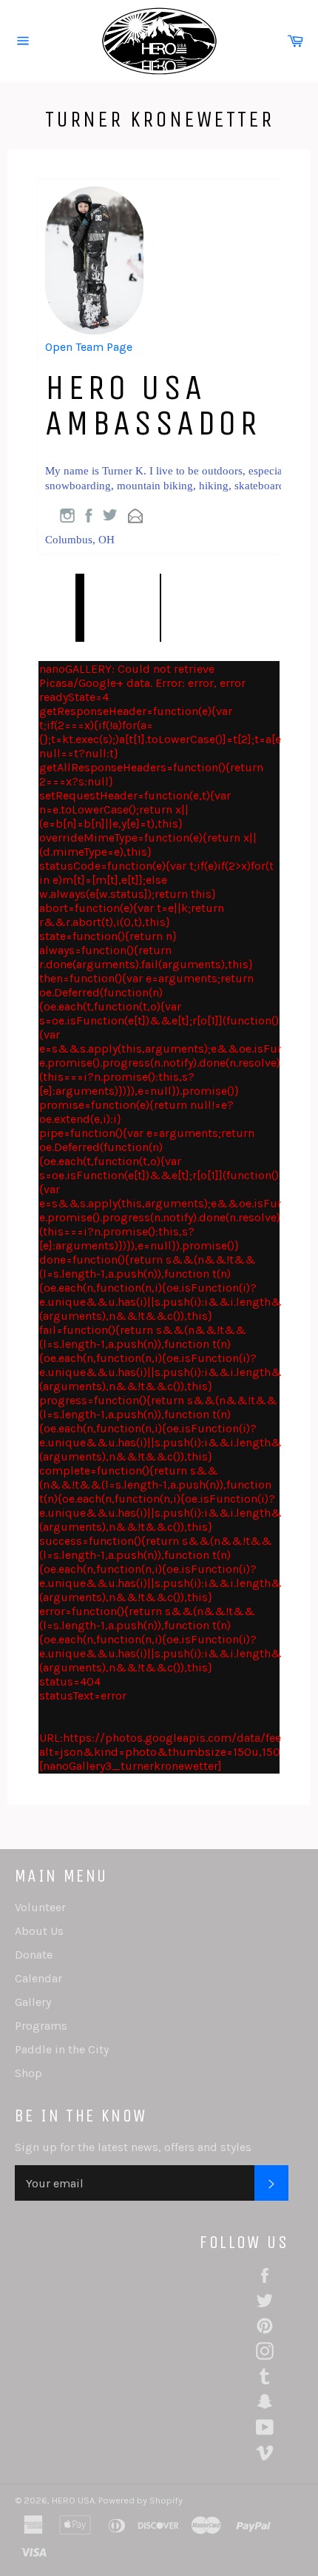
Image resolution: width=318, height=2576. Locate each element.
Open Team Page (89, 347)
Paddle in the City (62, 2049)
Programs (41, 2026)
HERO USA (73, 2500)
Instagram (67, 516)
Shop (28, 2073)
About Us (39, 1931)
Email (135, 516)
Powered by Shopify (141, 2500)
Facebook (89, 516)
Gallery (33, 2002)
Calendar (38, 1978)
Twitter (110, 515)
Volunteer (40, 1907)
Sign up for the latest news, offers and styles (133, 2147)
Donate (34, 1955)
